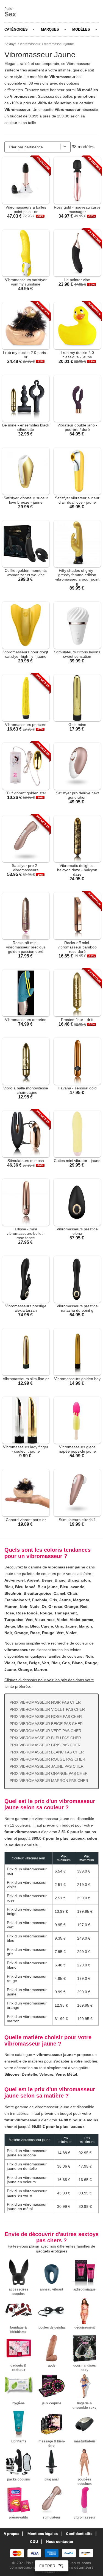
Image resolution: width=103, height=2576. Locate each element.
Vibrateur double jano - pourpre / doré (77, 427)
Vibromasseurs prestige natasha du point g (77, 1308)
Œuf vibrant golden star (26, 793)
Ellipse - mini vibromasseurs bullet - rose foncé (26, 1233)
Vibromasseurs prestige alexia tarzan (26, 1308)
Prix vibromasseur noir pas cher (45, 1702)
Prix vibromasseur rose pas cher (46, 1717)
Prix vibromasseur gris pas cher (45, 1745)
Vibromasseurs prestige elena (77, 1231)
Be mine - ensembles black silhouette (26, 427)
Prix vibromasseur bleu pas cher (45, 1738)
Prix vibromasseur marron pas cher (49, 1781)
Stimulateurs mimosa (26, 1161)
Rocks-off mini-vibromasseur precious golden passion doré (26, 947)
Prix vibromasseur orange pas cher (49, 1773)
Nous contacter (60, 2542)
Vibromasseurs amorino (26, 1020)
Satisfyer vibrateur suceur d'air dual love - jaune (77, 500)
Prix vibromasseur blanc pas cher (47, 1752)
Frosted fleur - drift (77, 1020)
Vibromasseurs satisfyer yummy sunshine (26, 282)
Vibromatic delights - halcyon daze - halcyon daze (77, 870)
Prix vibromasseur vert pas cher (45, 1731)
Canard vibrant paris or (26, 1520)
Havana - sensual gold (77, 1088)
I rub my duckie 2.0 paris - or (26, 355)
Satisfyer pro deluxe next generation (77, 795)
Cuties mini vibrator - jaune (77, 1161)
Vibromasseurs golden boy (77, 1379)
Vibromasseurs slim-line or (26, 1379)
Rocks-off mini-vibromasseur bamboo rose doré (77, 947)
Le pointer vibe (77, 280)
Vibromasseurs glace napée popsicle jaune (77, 1449)
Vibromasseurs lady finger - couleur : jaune (26, 1449)
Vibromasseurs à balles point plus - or (26, 209)
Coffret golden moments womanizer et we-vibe (26, 573)
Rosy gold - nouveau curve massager (77, 209)
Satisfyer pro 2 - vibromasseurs (26, 868)
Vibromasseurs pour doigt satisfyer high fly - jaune (26, 654)
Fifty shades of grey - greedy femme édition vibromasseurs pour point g (77, 577)
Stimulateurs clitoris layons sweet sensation (77, 654)
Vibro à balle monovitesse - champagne (26, 1090)
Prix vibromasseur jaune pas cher (47, 1766)
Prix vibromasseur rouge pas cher (47, 1759)
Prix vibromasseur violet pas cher (47, 1709)
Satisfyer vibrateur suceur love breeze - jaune (26, 500)
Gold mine (77, 725)
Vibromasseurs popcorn (26, 725)
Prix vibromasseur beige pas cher (46, 1724)
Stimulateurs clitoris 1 (77, 1520)
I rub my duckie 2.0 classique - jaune (77, 355)
